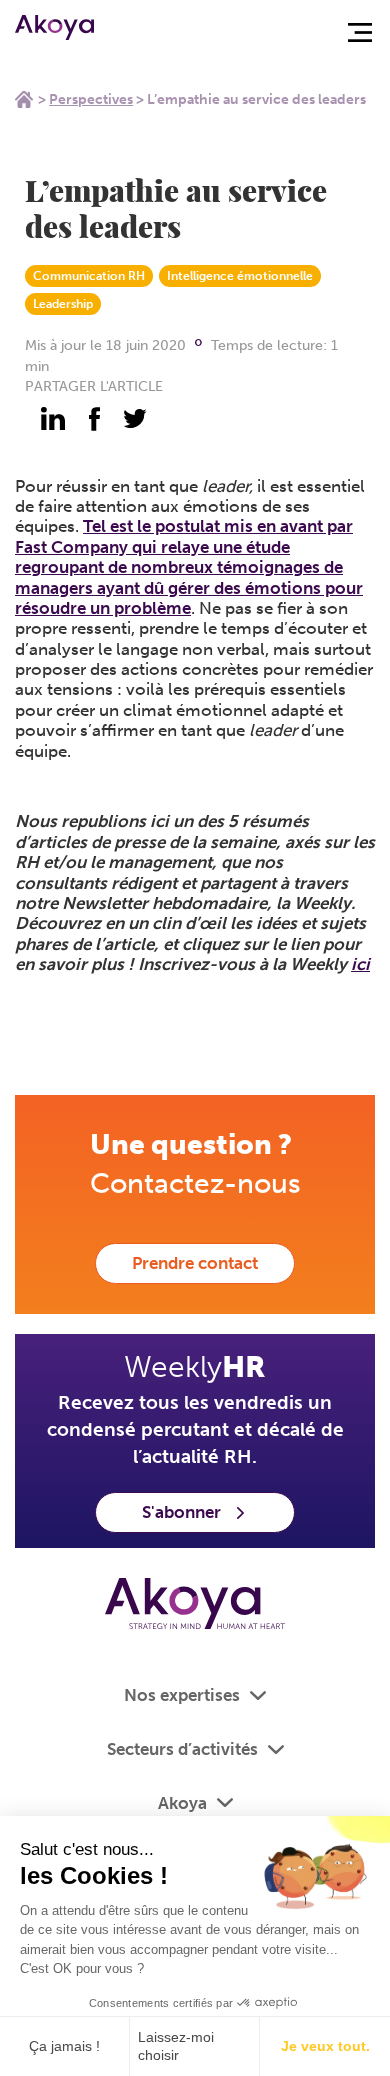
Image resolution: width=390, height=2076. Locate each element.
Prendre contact (195, 1263)
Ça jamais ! (64, 2046)
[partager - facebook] (94, 419)
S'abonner (181, 1512)
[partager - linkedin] (53, 419)
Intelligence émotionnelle (240, 276)
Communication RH (89, 276)
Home (24, 99)
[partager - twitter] (135, 419)
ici (360, 964)
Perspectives (91, 99)
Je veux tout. (325, 2046)
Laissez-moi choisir (176, 2046)
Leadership (63, 304)
